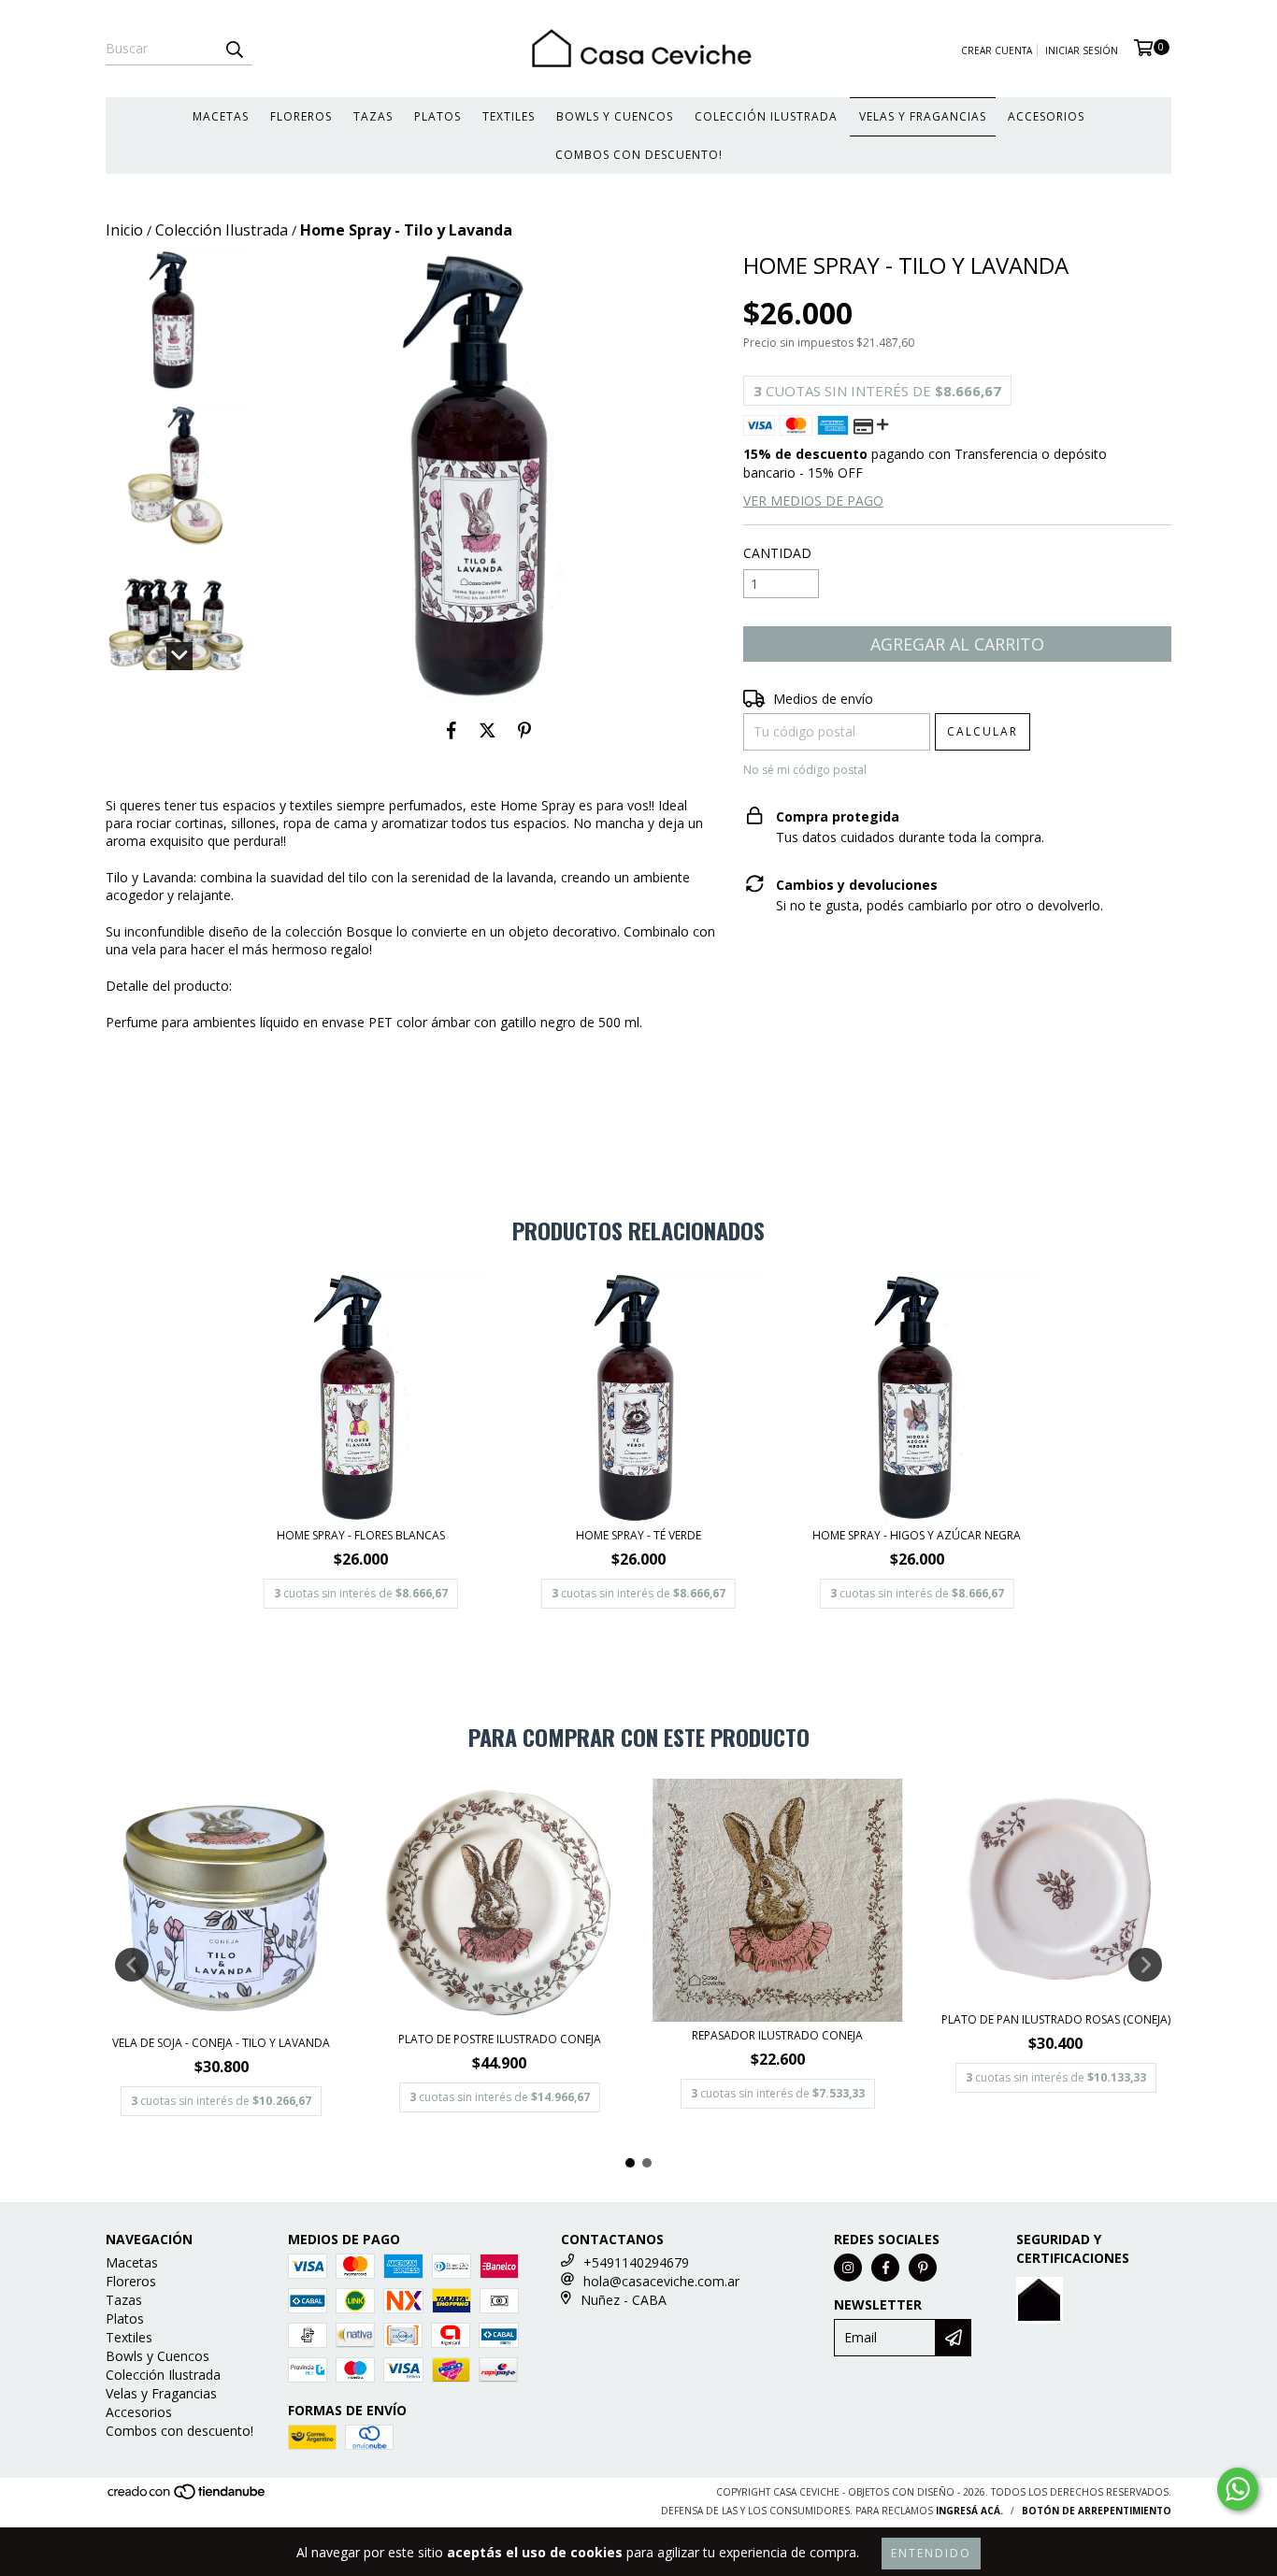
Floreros (301, 116)
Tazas (373, 116)
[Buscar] (234, 49)
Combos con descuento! (639, 155)
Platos (438, 116)
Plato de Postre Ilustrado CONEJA (500, 2039)
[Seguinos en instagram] (848, 2268)
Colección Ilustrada (766, 116)
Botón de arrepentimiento (1097, 2511)
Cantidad (777, 553)
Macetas (221, 116)
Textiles (509, 116)
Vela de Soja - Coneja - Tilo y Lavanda (221, 2043)
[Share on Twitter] (488, 731)
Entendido (931, 2553)
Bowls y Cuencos (615, 116)
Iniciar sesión (1082, 50)
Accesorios (1046, 116)
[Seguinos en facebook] (885, 2268)
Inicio (124, 230)
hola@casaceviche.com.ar (661, 2281)
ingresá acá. (969, 2511)
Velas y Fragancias (923, 116)
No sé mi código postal (805, 770)
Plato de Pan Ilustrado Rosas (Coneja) (1056, 2019)
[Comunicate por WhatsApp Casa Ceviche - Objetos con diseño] (1238, 2489)
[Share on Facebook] (452, 731)
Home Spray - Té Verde (638, 1535)
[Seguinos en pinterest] (923, 2268)
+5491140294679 (636, 2262)
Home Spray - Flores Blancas (361, 1535)
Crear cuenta (997, 50)
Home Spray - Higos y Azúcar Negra (917, 1535)
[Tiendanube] (187, 2497)
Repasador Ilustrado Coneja (777, 2035)
